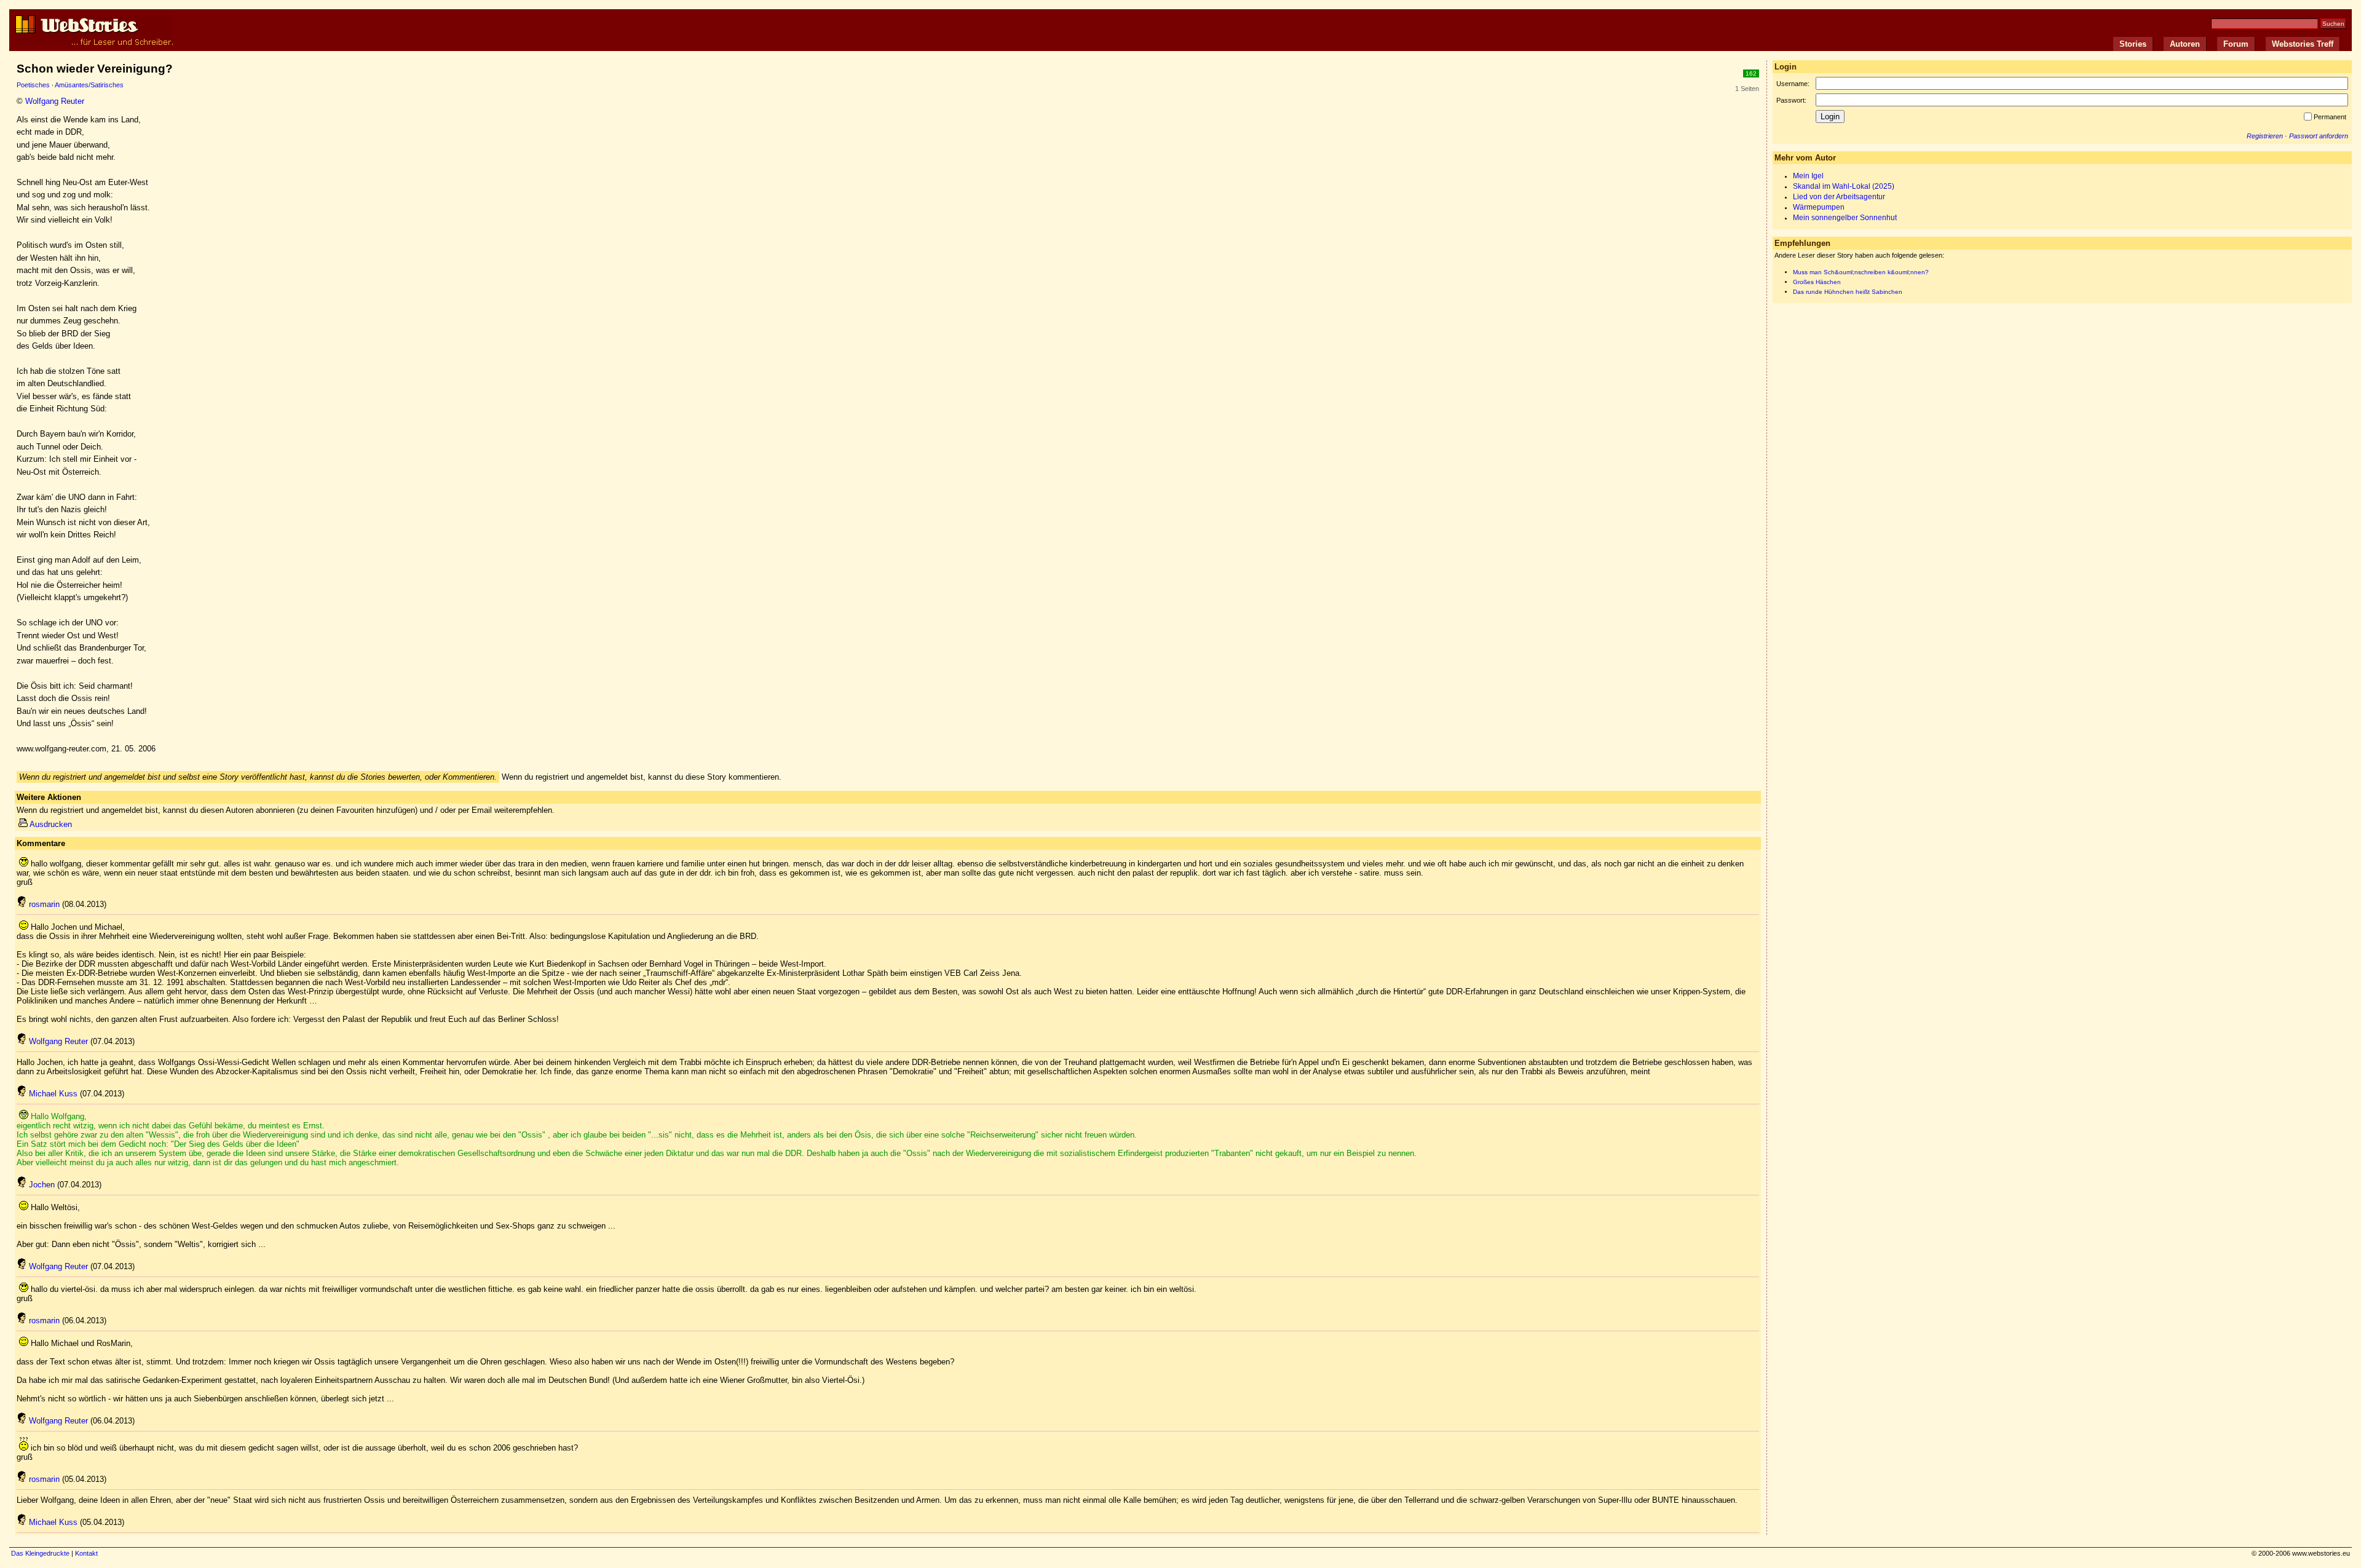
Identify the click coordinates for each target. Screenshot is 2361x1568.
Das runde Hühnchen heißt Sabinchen (1848, 292)
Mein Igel (1808, 176)
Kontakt (86, 1553)
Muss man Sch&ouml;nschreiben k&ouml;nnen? (1861, 272)
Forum (2236, 44)
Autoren (2185, 44)
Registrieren (2265, 136)
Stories (2133, 44)
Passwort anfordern (2319, 136)
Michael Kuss (53, 1094)
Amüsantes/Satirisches (89, 85)
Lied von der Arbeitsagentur (1839, 197)
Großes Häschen (1817, 282)
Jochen (42, 1185)
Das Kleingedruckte (40, 1553)
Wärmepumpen (1819, 207)
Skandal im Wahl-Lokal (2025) (1844, 186)
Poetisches (33, 85)
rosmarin (44, 904)
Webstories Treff (2303, 44)
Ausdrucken (51, 824)
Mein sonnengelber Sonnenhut (1845, 218)
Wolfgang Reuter (55, 101)
